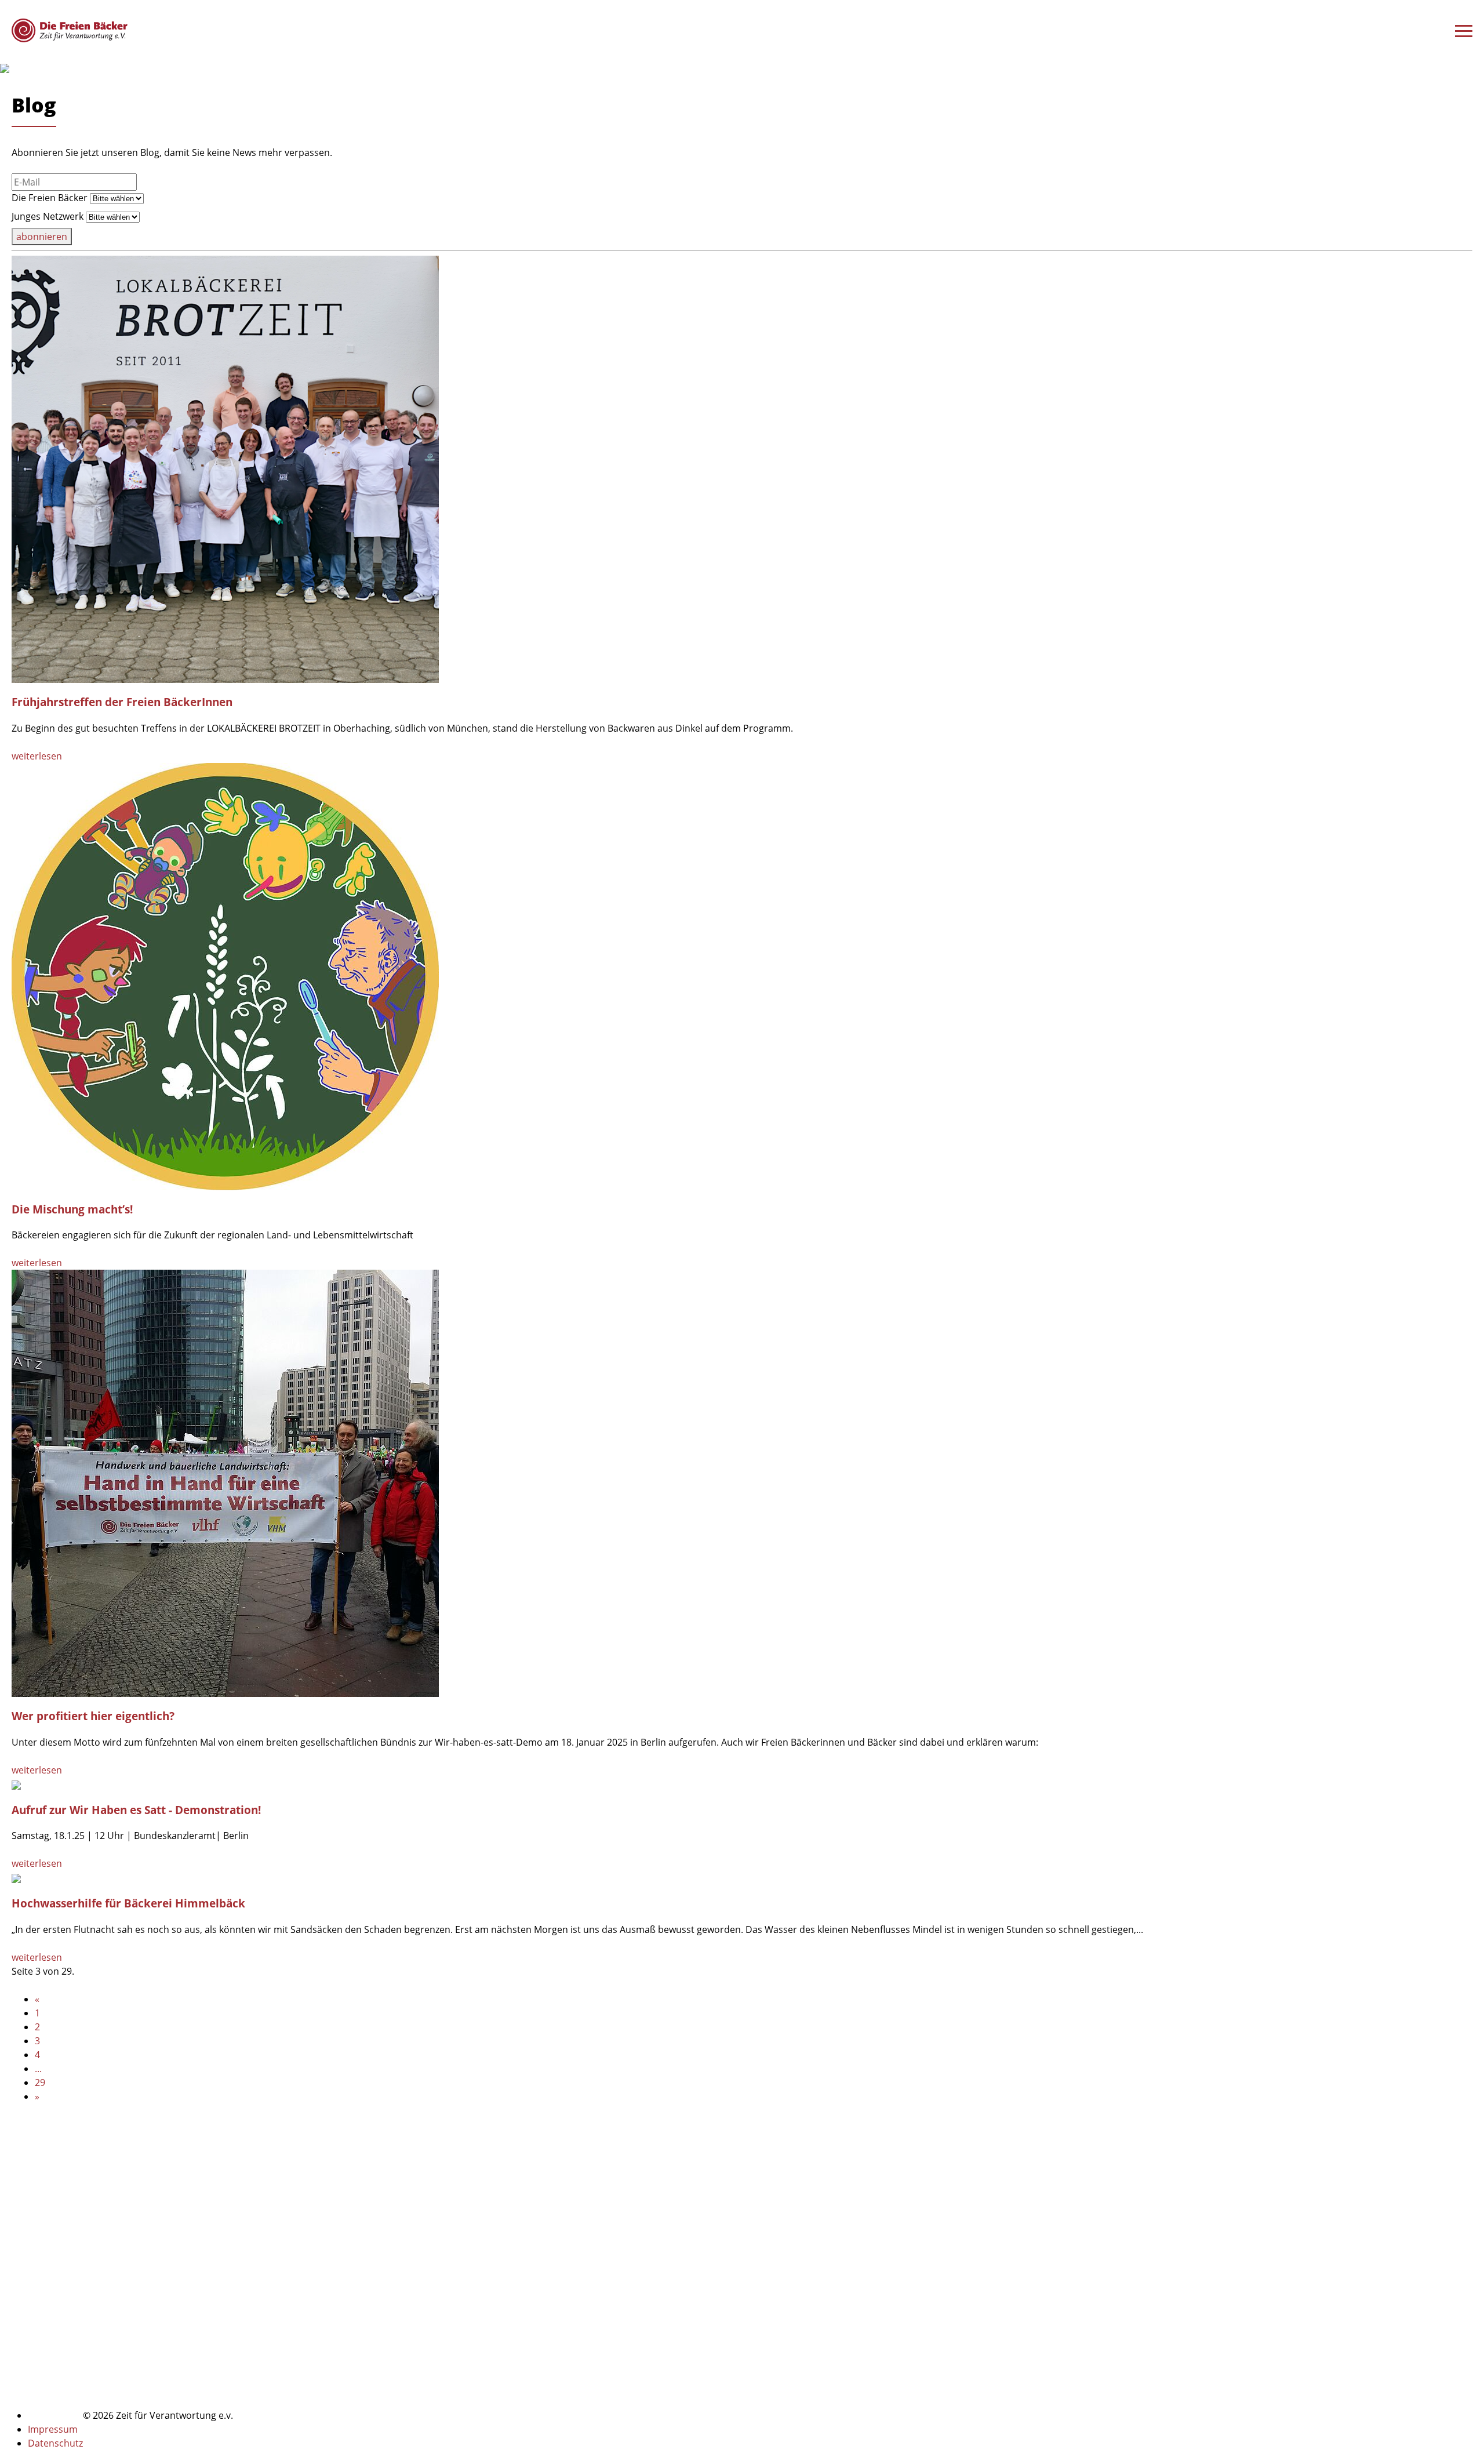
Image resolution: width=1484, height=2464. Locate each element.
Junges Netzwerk (48, 216)
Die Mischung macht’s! (72, 1209)
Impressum (53, 2429)
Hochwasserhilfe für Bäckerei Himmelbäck (128, 1903)
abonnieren (42, 237)
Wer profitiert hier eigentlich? (93, 1716)
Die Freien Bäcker (50, 198)
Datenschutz (55, 2443)
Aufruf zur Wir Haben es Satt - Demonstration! (136, 1810)
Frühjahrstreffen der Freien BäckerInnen (122, 702)
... (38, 2069)
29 (40, 2083)
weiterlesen (37, 756)
